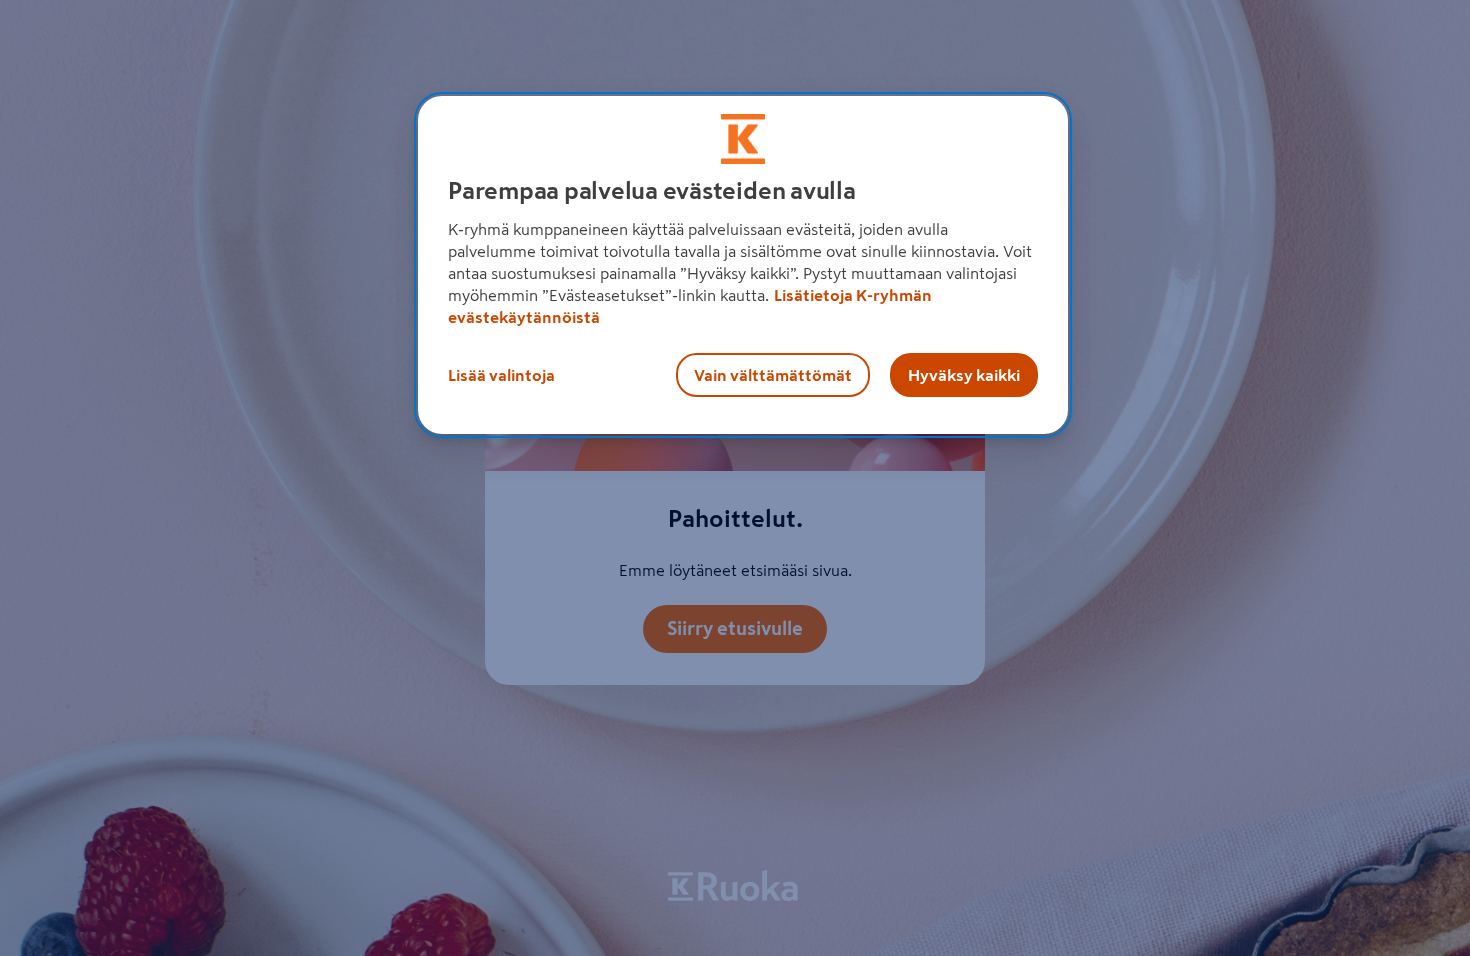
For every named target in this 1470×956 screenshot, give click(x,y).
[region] (743, 265)
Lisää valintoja (501, 375)
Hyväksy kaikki (964, 375)
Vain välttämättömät (773, 375)
